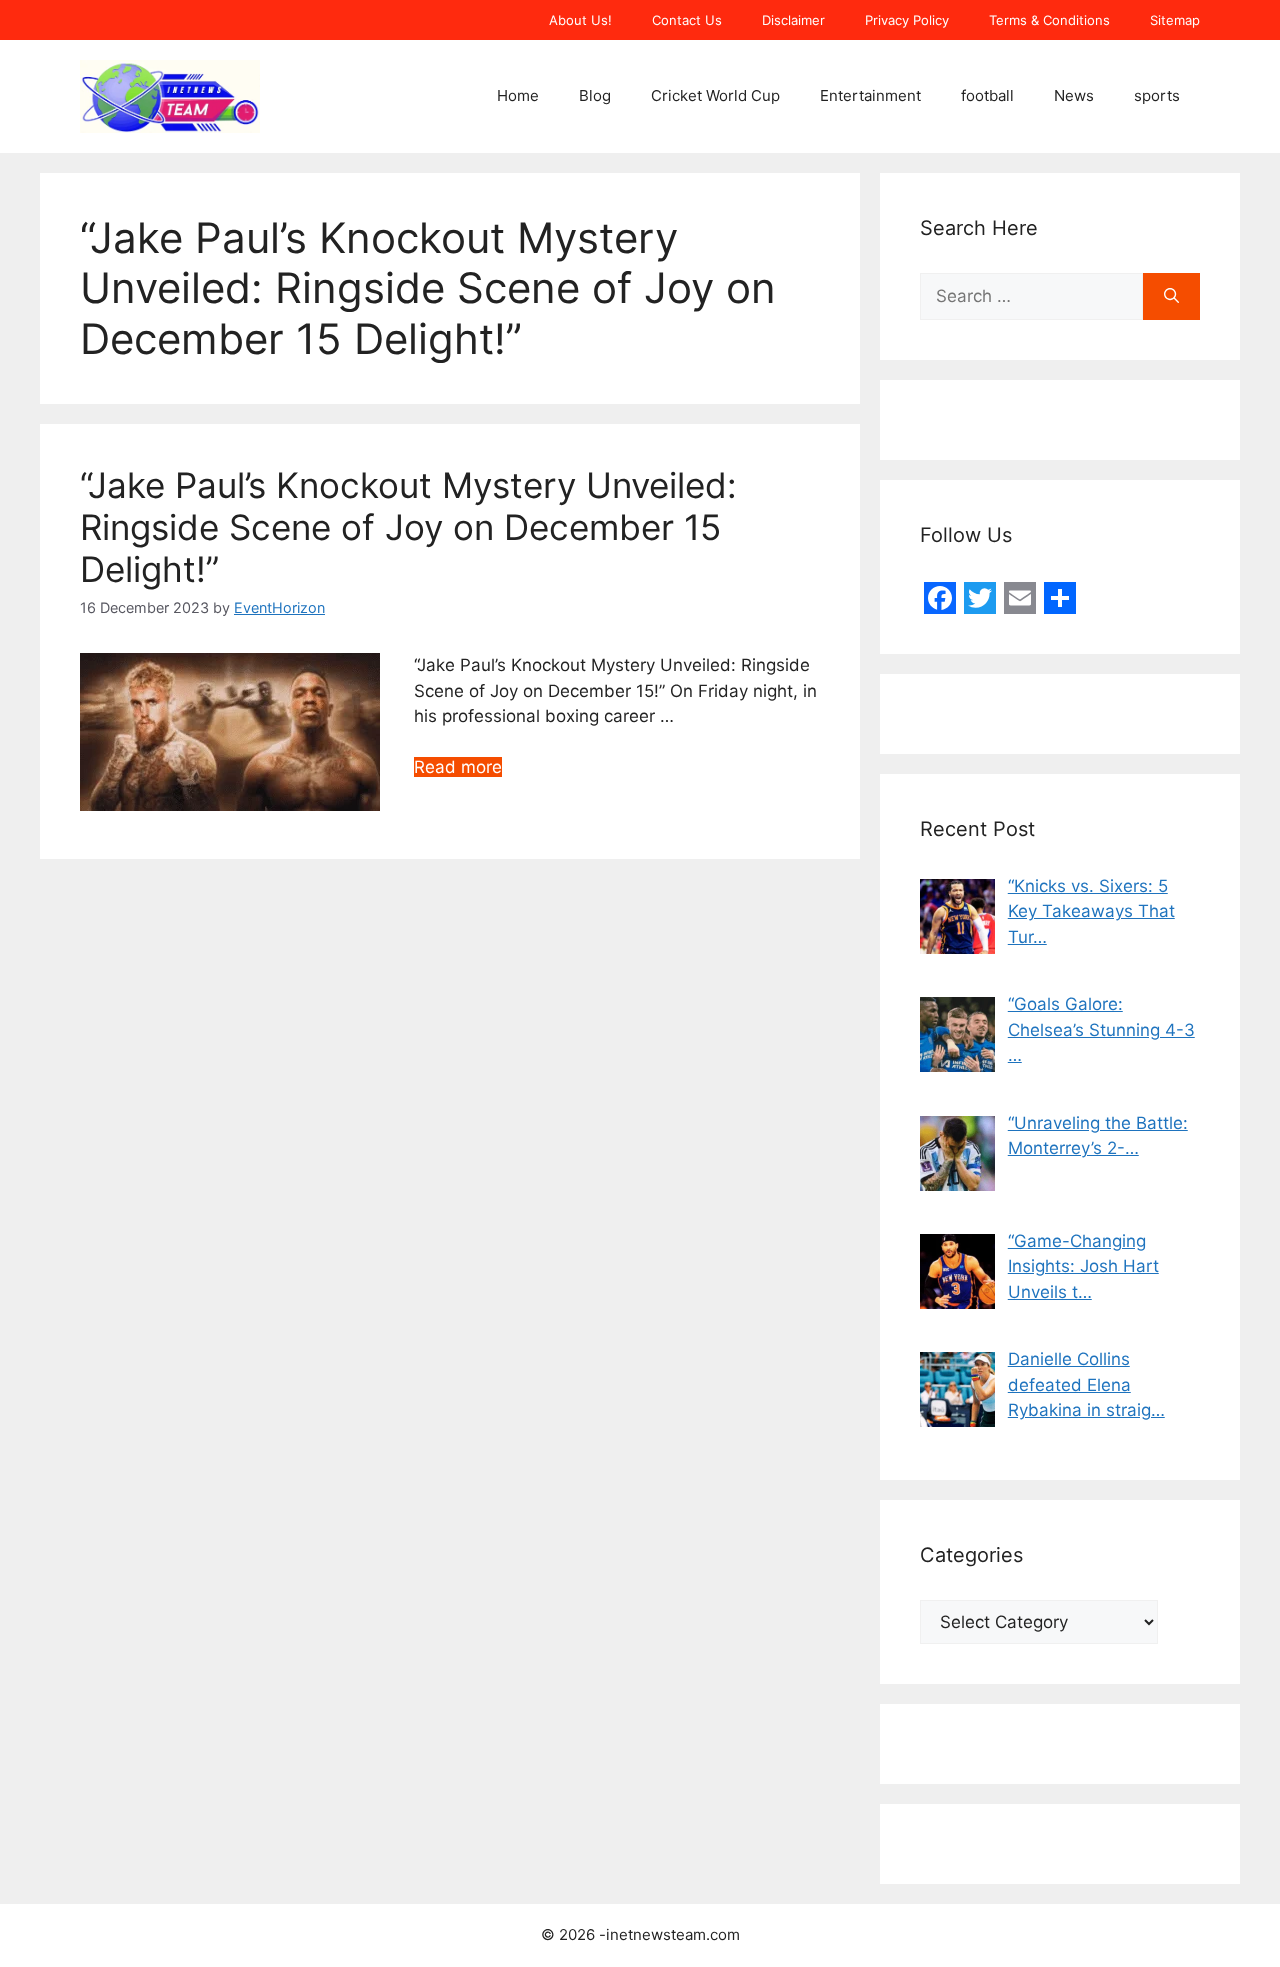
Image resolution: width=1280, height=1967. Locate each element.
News (1074, 95)
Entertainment (870, 95)
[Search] (1171, 297)
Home (518, 95)
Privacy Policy (907, 20)
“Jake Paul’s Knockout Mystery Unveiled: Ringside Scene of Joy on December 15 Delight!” (408, 527)
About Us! (580, 20)
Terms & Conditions (1049, 20)
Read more (458, 767)
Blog (595, 95)
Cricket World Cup (715, 95)
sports (1157, 95)
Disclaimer (793, 20)
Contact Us (687, 20)
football (987, 95)
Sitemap (1175, 20)
